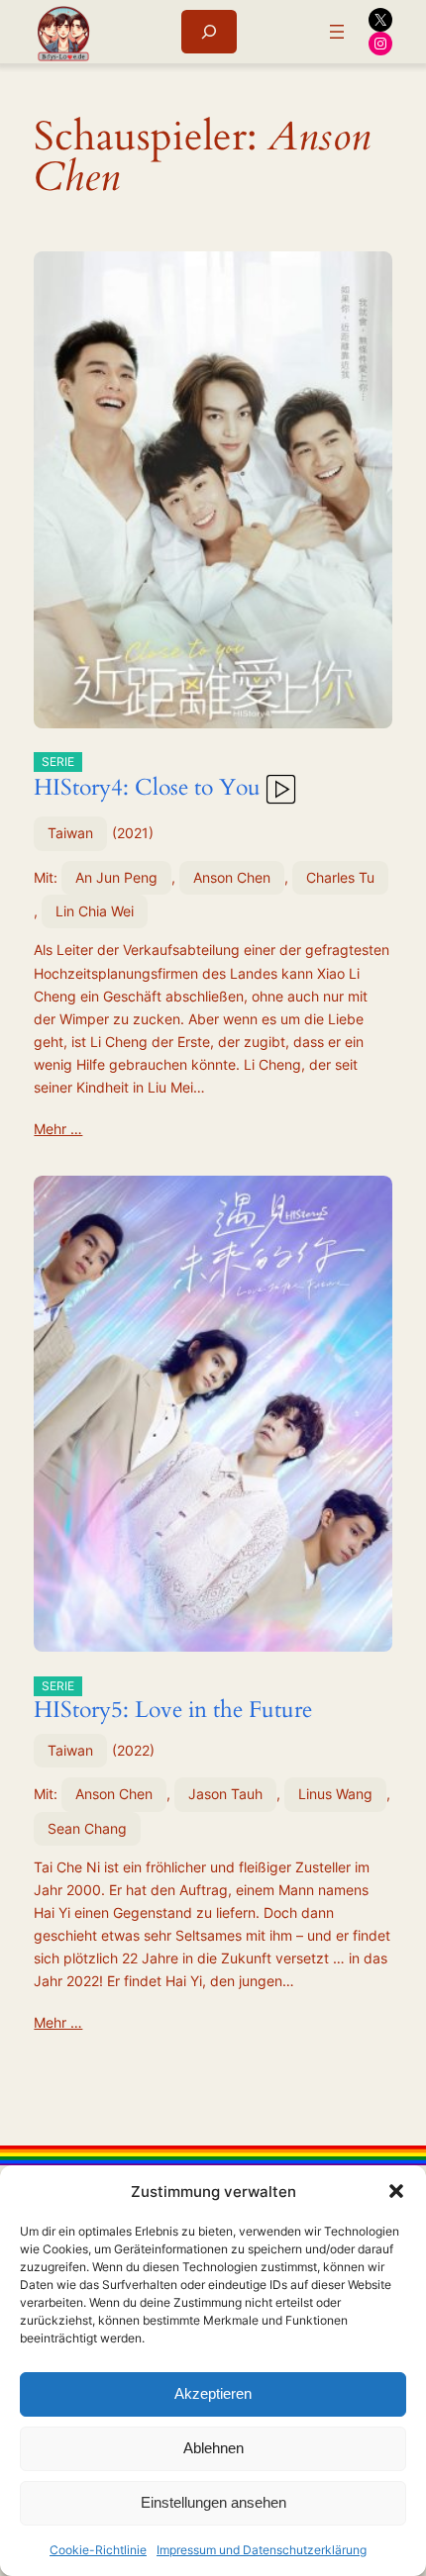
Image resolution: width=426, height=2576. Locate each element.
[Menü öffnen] (337, 32)
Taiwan (70, 833)
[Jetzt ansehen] (279, 787)
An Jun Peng (116, 877)
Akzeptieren (213, 2393)
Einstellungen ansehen (213, 2502)
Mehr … (58, 1129)
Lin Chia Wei (95, 911)
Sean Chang (87, 1828)
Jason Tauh (225, 1794)
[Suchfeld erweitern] (209, 31)
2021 (133, 833)
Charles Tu (340, 877)
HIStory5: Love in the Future (173, 1702)
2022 (133, 1750)
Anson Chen (232, 877)
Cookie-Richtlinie (98, 2550)
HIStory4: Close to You (147, 779)
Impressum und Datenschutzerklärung (262, 2550)
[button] (396, 2191)
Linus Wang (335, 1794)
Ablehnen (213, 2448)
